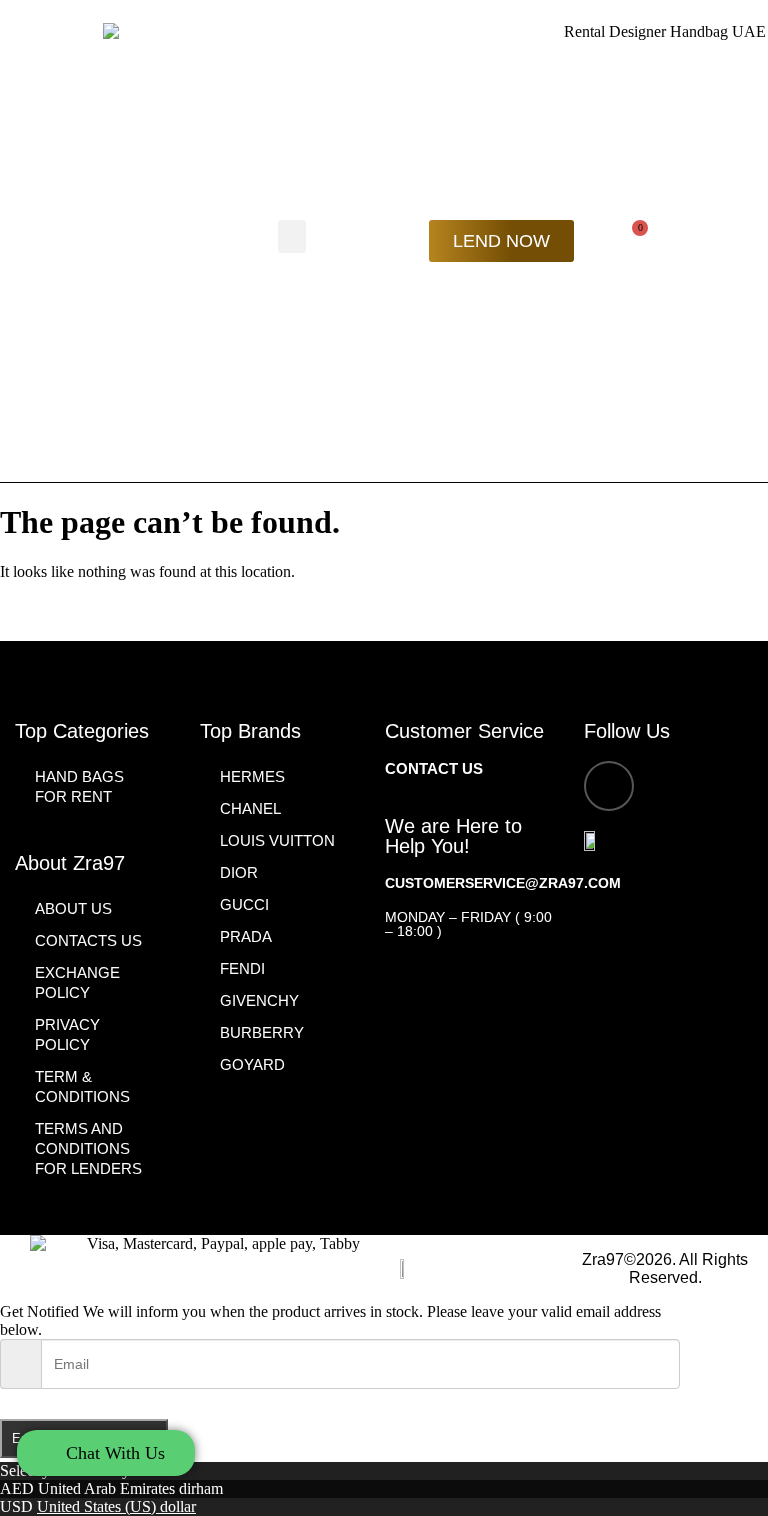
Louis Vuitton (277, 840)
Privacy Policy (67, 1034)
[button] (292, 236)
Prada (246, 936)
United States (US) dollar (116, 1506)
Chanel (250, 808)
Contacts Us (88, 940)
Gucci (244, 904)
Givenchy (259, 1000)
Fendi (242, 968)
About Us (73, 908)
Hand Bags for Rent (79, 786)
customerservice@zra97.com (503, 883)
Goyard (252, 1064)
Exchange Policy (77, 982)
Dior (239, 872)
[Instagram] (609, 786)
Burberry (262, 1032)
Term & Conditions (82, 1086)
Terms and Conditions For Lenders (88, 1148)
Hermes (252, 776)
